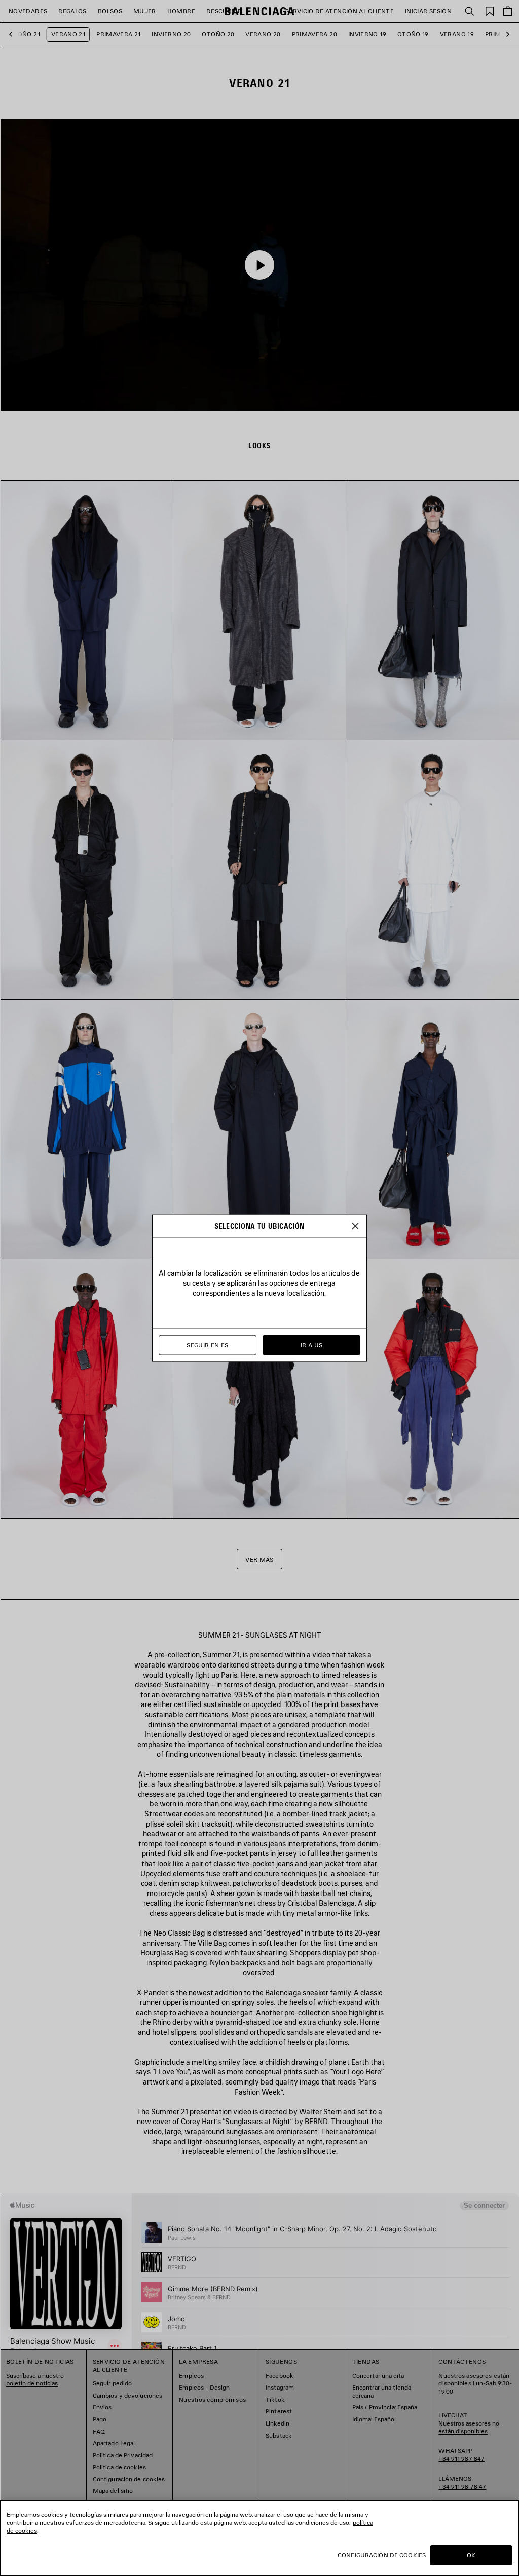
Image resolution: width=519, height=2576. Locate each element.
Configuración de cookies (382, 2555)
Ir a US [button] (312, 1345)
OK (471, 2555)
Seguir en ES (207, 1345)
